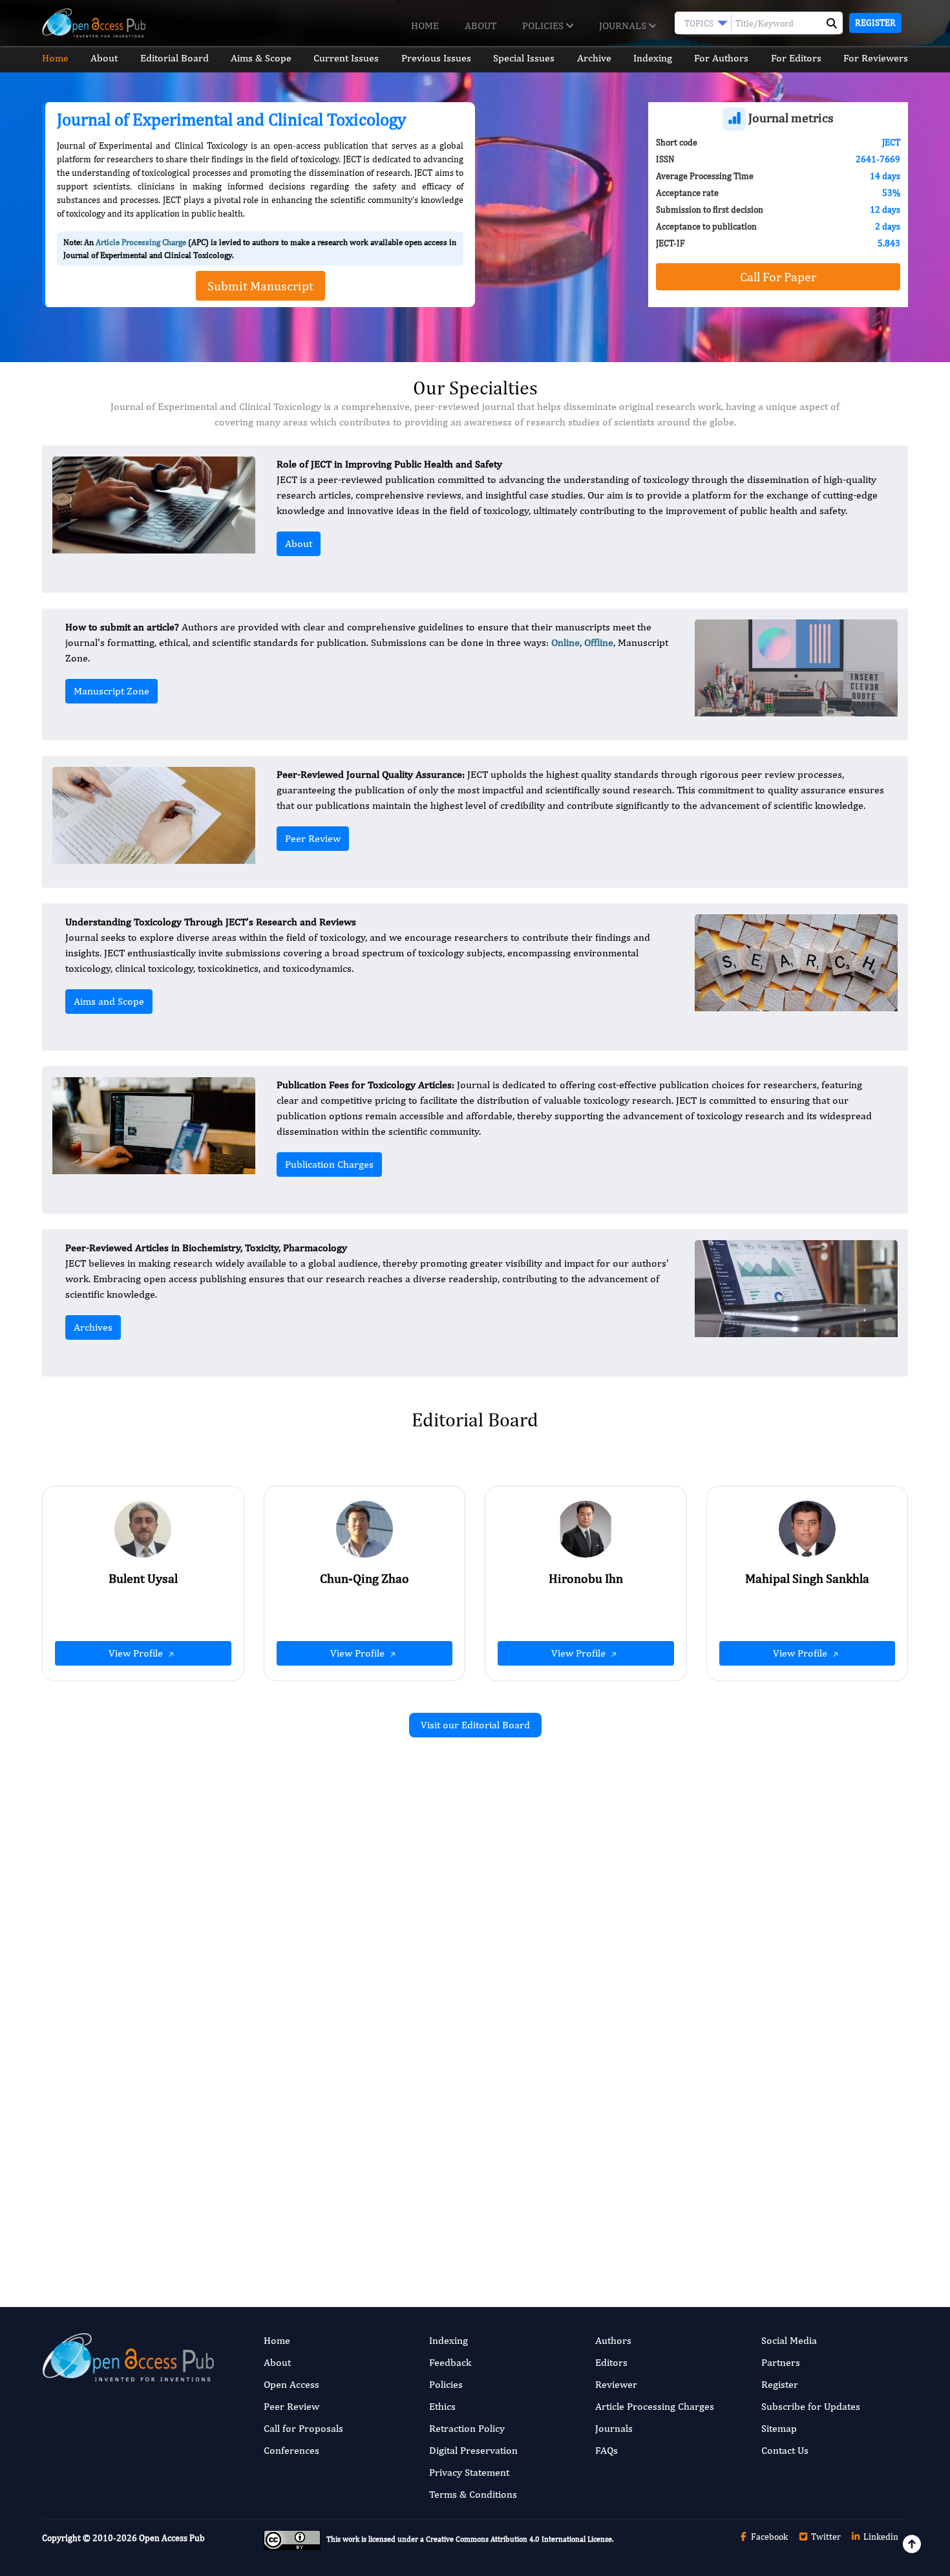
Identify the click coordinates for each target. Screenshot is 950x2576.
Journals (624, 26)
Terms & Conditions (473, 2494)
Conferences (291, 2450)
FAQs (607, 2450)
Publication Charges (329, 1164)
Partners (781, 2362)
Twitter (825, 2537)
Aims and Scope (109, 1001)
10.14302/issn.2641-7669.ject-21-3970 (330, 2012)
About (480, 26)
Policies (544, 26)
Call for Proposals (303, 2428)
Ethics (442, 2406)
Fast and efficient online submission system (396, 2220)
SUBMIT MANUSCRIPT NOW (604, 2220)
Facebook (768, 2537)
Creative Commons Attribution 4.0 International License (519, 2539)
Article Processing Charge (141, 242)
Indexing (653, 58)
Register (875, 23)
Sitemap (779, 2428)
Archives (93, 1327)
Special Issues (524, 58)
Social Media (789, 2340)
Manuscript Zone (111, 691)
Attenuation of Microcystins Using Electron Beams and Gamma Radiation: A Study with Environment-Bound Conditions (337, 1905)
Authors (613, 2340)
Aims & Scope (261, 58)
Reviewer (616, 2384)
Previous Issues (436, 58)
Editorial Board (174, 58)
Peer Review (313, 838)
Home (425, 26)
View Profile (137, 1653)
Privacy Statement (469, 2472)
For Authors (721, 58)
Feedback (450, 2362)
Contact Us (785, 2450)
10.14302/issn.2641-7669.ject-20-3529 (773, 1958)
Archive (594, 58)
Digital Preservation (473, 2450)
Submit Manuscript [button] (260, 285)
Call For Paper (778, 276)
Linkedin (880, 2537)
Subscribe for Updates (811, 2406)
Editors (611, 2362)
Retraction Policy (467, 2428)
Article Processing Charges (655, 2406)
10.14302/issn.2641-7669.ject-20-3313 (330, 2181)
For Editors (796, 58)
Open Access (291, 2384)
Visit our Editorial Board (475, 1725)
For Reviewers (876, 58)
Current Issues (346, 58)
